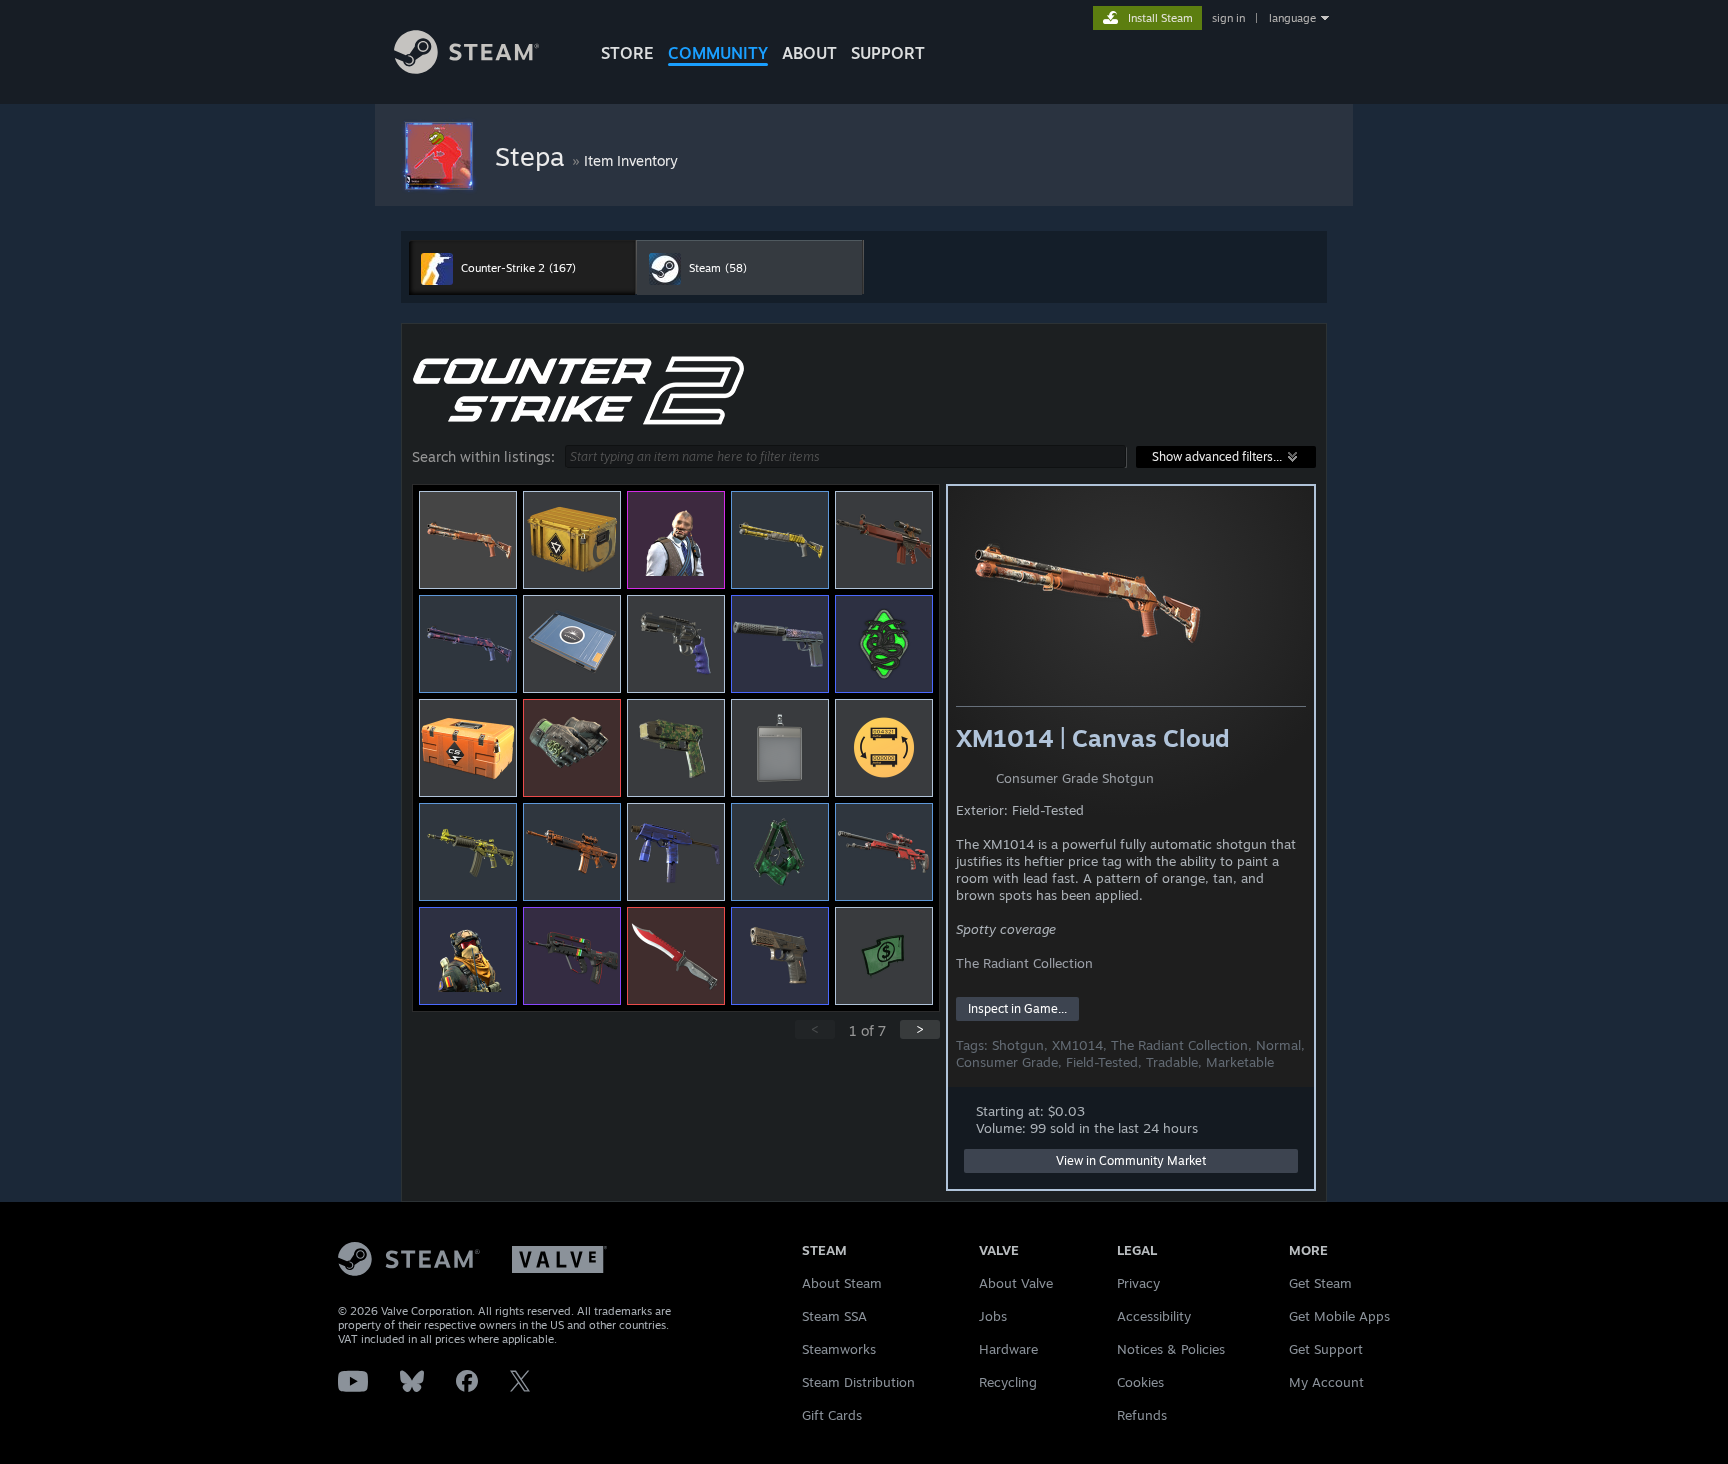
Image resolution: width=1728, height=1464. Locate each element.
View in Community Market (1131, 1160)
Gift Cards (832, 1415)
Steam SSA (834, 1316)
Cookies (1140, 1382)
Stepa (533, 156)
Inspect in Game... (1017, 1008)
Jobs (993, 1316)
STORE (627, 53)
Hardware (1008, 1349)
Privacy (1138, 1283)
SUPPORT (888, 53)
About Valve (1016, 1283)
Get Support (1326, 1349)
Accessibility (1154, 1316)
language (1292, 18)
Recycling (1008, 1382)
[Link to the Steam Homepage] (466, 68)
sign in (1228, 18)
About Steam (842, 1283)
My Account (1326, 1382)
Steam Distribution (858, 1382)
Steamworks (839, 1349)
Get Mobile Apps (1339, 1316)
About (809, 53)
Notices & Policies (1171, 1349)
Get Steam (1320, 1283)
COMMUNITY (718, 53)
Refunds (1142, 1415)
